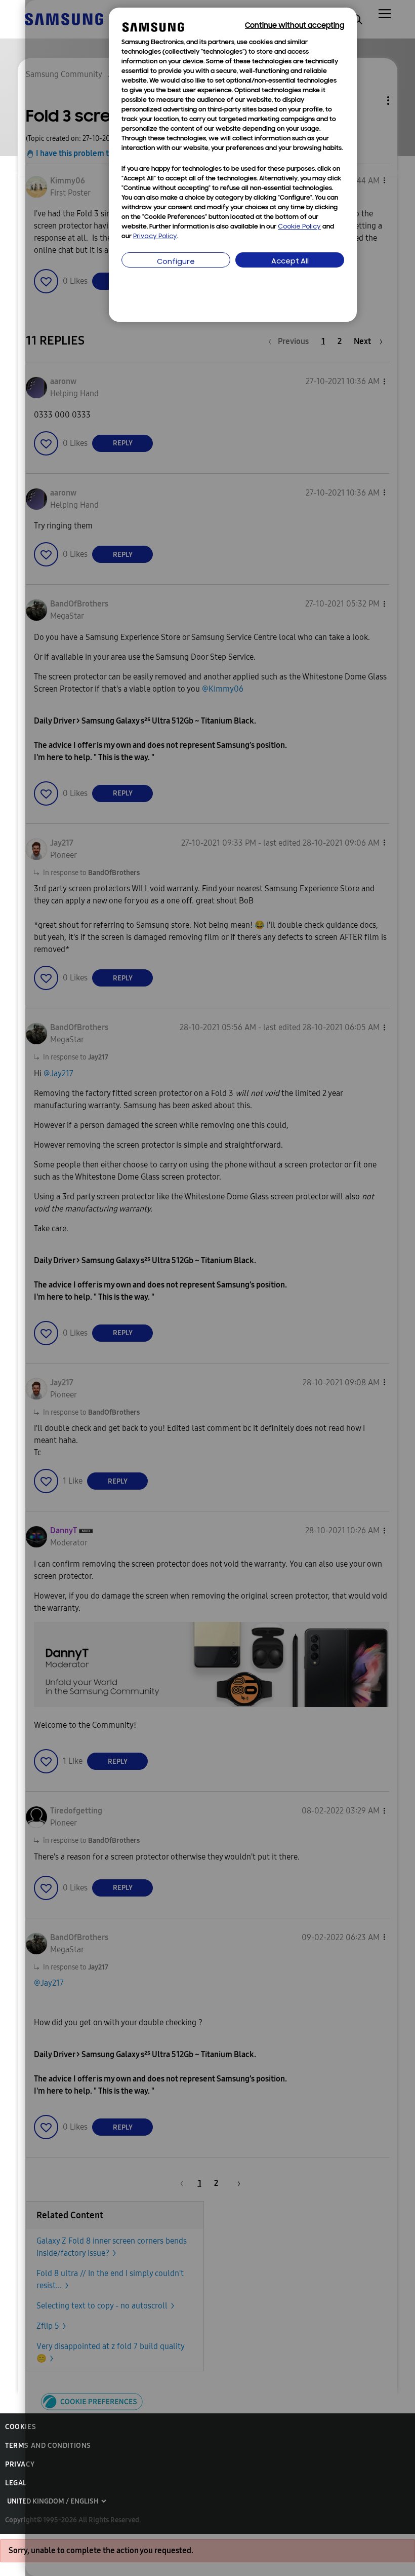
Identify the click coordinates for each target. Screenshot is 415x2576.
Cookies (20, 2427)
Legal (16, 2483)
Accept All (290, 262)
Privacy (20, 2464)
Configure (176, 262)
